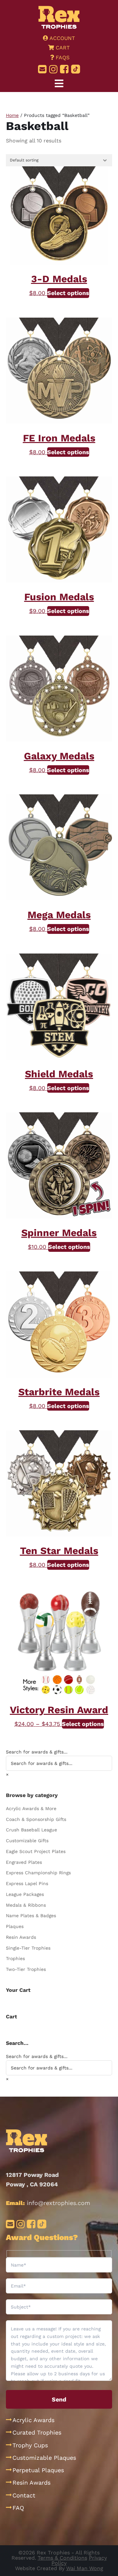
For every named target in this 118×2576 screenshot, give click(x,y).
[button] (59, 84)
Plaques (15, 1926)
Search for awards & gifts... (37, 1752)
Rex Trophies (59, 17)
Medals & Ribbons (26, 1905)
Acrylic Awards (33, 2420)
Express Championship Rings (38, 1873)
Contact (24, 2495)
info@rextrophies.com (59, 2203)
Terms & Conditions (62, 2558)
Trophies (15, 1958)
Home (12, 115)
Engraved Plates (24, 1862)
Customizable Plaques (44, 2458)
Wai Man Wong (85, 2568)
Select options (68, 293)
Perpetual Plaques (38, 2470)
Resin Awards (21, 1937)
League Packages (25, 1894)
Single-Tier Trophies (28, 1948)
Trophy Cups (30, 2445)
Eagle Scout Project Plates (36, 1851)
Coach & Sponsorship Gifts (36, 1819)
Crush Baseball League (31, 1830)
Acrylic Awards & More (31, 1808)
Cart (62, 48)
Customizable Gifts (27, 1841)
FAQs (62, 57)
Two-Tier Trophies (26, 1969)
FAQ (18, 2508)
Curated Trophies (37, 2432)
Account (62, 38)
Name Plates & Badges (31, 1916)
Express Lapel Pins (27, 1883)
